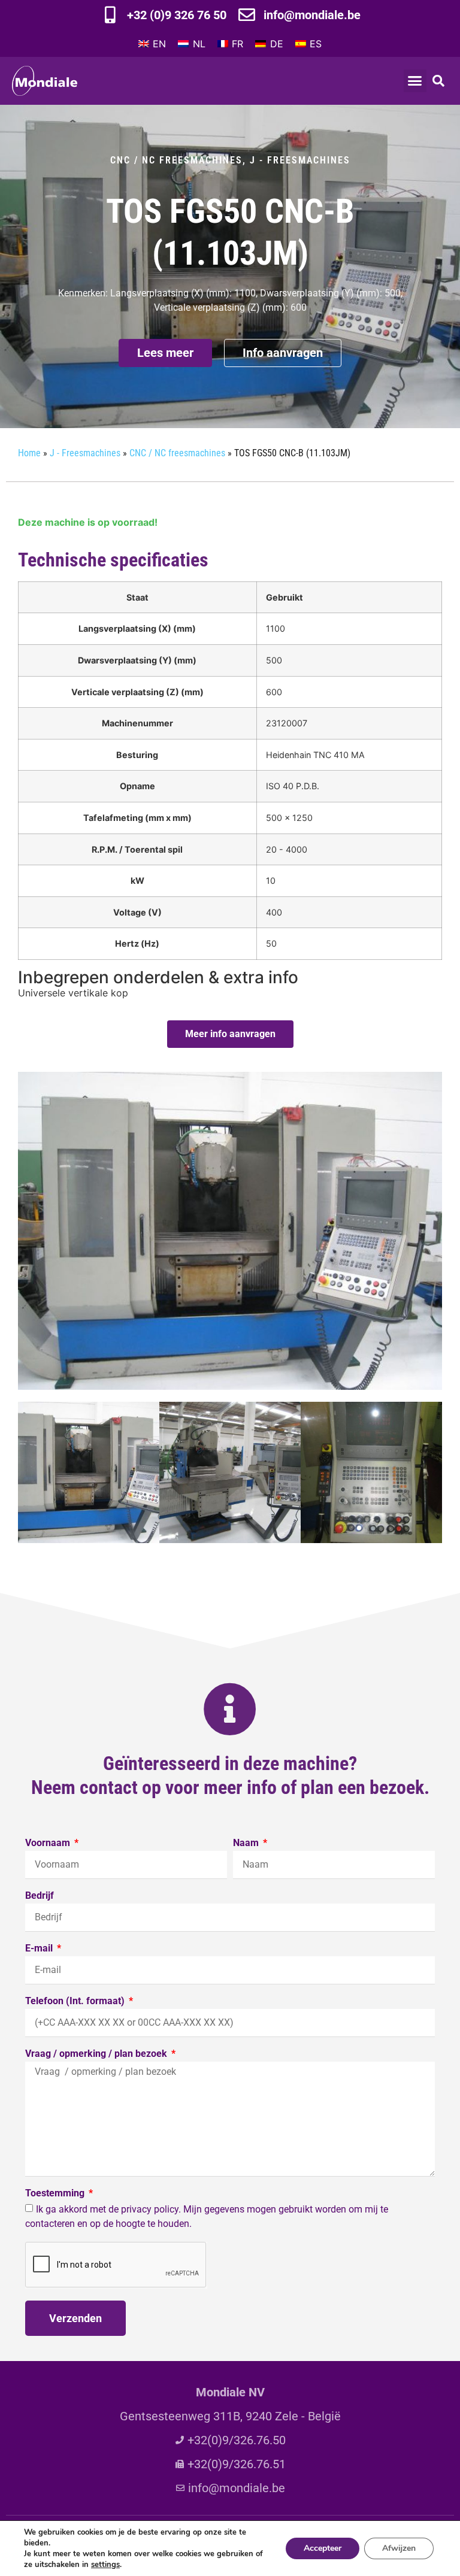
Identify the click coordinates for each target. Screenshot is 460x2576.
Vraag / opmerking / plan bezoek (97, 2054)
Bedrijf (40, 1896)
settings (105, 2565)
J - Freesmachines (300, 160)
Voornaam (49, 1843)
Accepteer (323, 2548)
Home (29, 453)
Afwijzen (399, 2548)
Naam (247, 1843)
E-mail (40, 1949)
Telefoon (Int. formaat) (76, 2001)
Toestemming (56, 2194)
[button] (415, 81)
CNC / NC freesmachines (176, 160)
